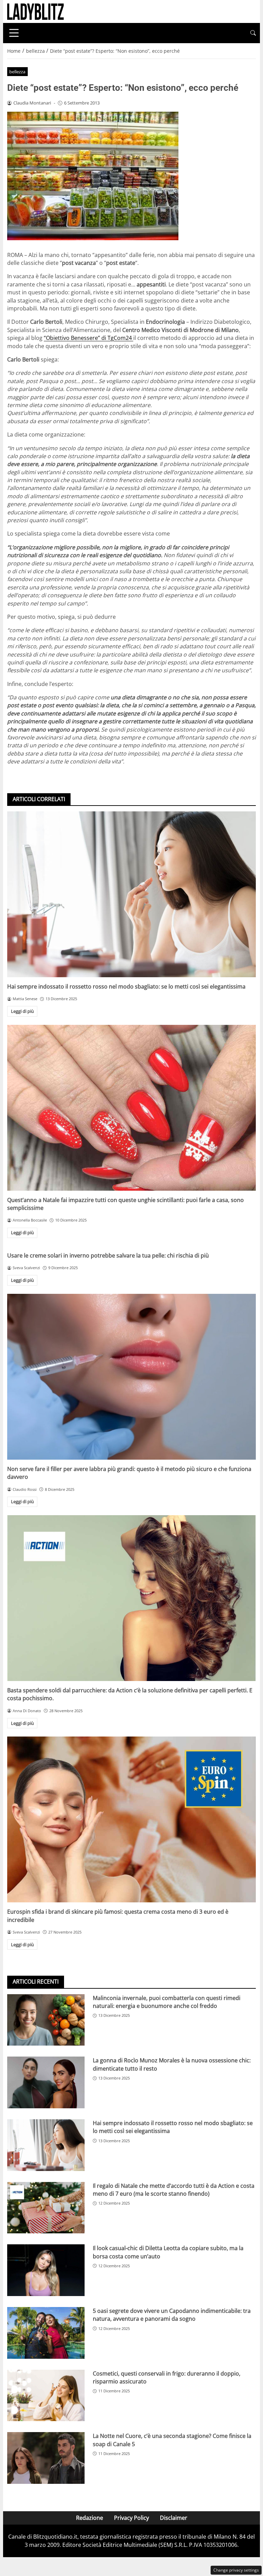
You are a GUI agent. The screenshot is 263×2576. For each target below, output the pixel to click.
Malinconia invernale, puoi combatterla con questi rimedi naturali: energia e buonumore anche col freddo (167, 2002)
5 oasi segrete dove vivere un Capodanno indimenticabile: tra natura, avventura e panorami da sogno (172, 2315)
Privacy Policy (131, 2518)
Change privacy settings (236, 2570)
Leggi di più (22, 1011)
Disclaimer (174, 2518)
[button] (253, 33)
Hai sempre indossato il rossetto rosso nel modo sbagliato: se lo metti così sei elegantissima (126, 986)
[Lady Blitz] (35, 11)
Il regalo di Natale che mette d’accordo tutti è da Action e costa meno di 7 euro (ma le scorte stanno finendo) (174, 2190)
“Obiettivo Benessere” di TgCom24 (89, 338)
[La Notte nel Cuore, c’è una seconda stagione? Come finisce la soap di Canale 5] (46, 2458)
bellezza (17, 72)
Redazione (90, 2518)
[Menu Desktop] (14, 33)
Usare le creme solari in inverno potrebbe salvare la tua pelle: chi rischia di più (108, 1255)
